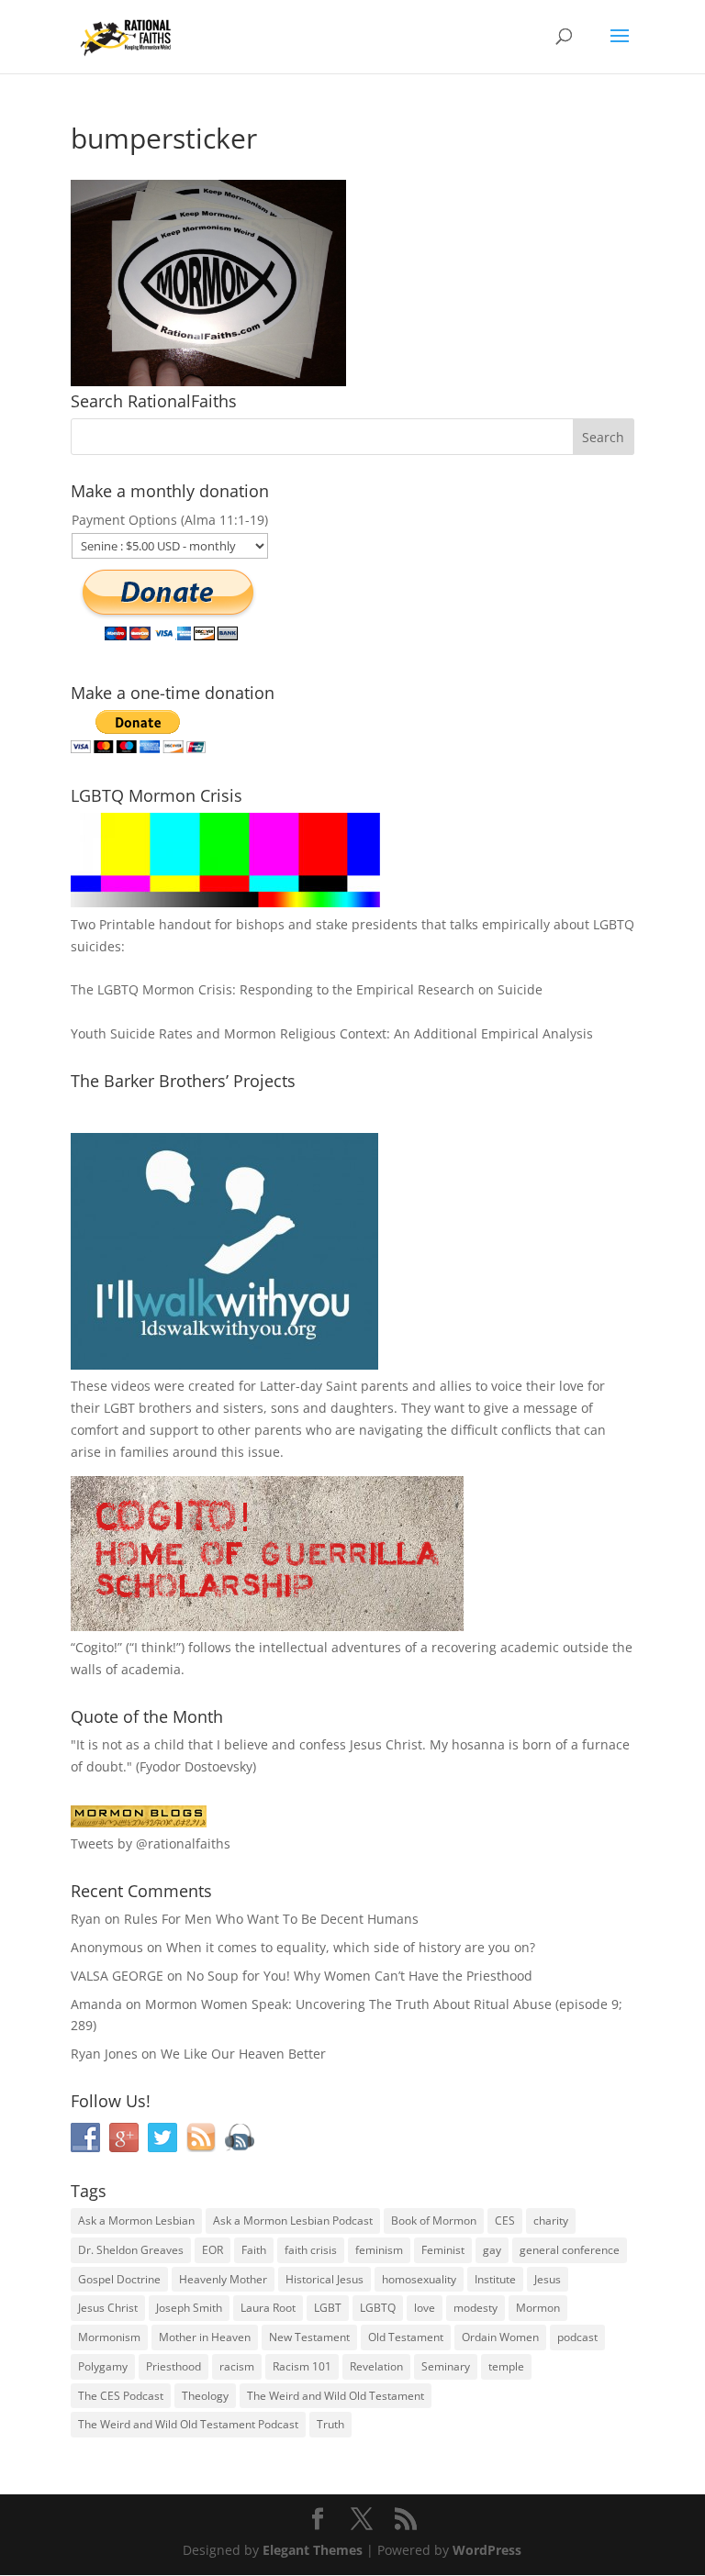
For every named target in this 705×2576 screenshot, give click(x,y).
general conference (570, 2250)
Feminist (443, 2250)
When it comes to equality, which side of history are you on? (351, 1947)
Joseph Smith (189, 2308)
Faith (254, 2250)
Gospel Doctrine (119, 2279)
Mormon (538, 2308)
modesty (476, 2308)
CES (505, 2221)
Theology (205, 2396)
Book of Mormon (434, 2221)
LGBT (119, 1408)
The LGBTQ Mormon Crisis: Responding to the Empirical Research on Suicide (307, 989)
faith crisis (311, 2250)
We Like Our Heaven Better (243, 2054)
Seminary (446, 2366)
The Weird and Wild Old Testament (336, 2396)
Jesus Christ (108, 2308)
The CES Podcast (121, 2396)
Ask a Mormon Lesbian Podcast (293, 2221)
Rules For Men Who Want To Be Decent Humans (271, 1919)
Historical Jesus (325, 2279)
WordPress (487, 2550)
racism (237, 2366)
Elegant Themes (313, 2550)
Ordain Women (500, 2337)
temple (506, 2366)
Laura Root (268, 2308)
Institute (495, 2279)
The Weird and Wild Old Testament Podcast (188, 2424)
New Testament (309, 2337)
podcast (577, 2337)
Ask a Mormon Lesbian (136, 2221)
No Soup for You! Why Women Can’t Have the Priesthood (359, 1976)
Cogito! (96, 1647)
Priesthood (173, 2366)
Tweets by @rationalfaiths (151, 1843)
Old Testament (406, 2337)
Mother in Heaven (205, 2337)
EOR (213, 2250)
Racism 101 (302, 2366)
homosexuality (419, 2279)
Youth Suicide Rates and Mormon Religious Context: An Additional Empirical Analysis (332, 1033)
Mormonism (109, 2337)
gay (492, 2250)
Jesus (548, 2279)
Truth (330, 2424)
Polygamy (103, 2366)
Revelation (376, 2366)
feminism (379, 2250)
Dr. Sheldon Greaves (131, 2250)
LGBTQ (378, 2308)
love (425, 2308)
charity (551, 2221)
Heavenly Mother (223, 2279)
